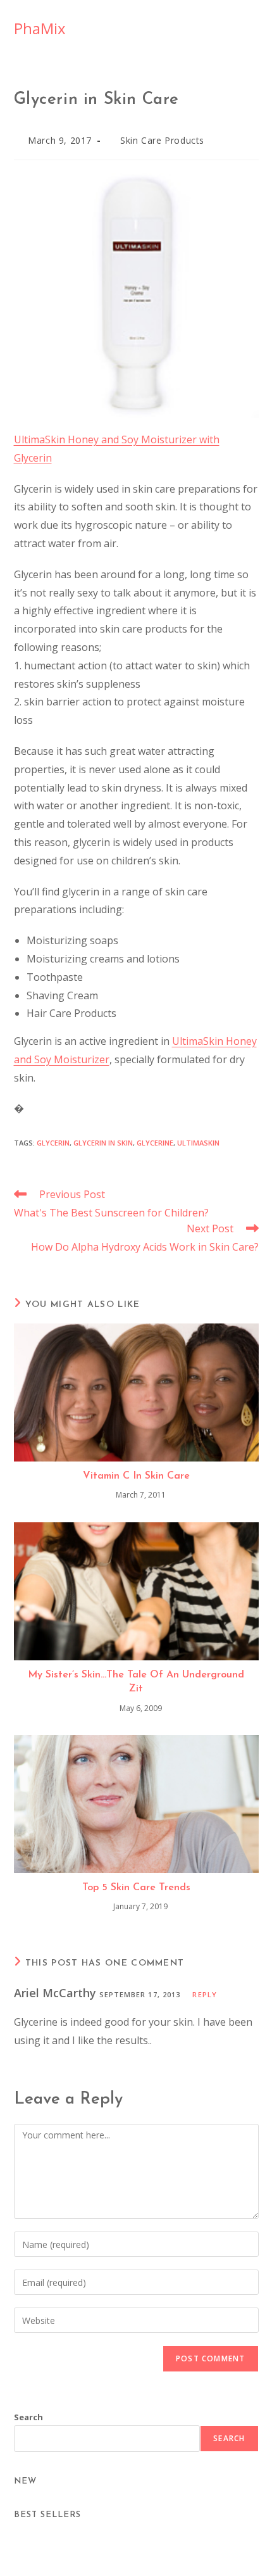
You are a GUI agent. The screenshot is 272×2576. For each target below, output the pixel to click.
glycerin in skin (103, 1143)
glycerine (155, 1143)
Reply (205, 1994)
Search (28, 2417)
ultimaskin (198, 1143)
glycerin (53, 1143)
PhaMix (40, 28)
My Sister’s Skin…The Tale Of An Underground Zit (136, 1682)
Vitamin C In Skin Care (136, 1476)
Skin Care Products (162, 140)
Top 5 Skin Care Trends (136, 1888)
